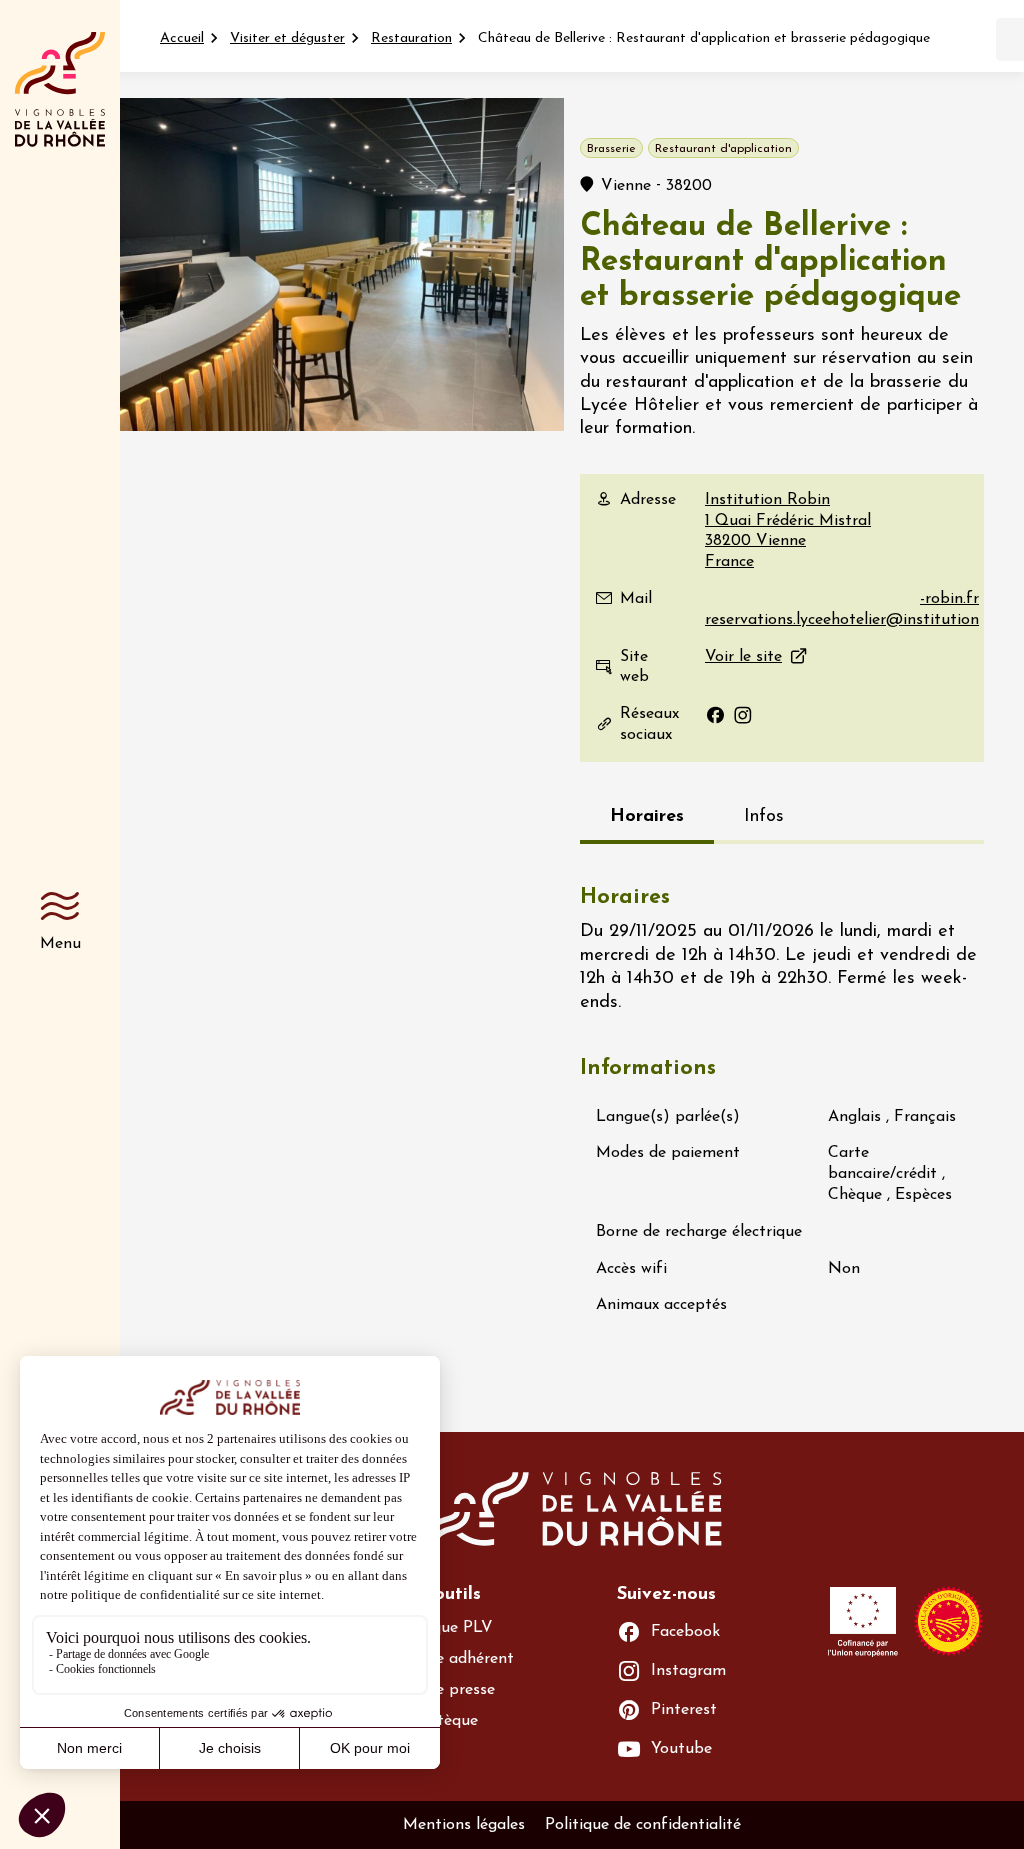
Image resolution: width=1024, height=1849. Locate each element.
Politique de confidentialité (643, 1825)
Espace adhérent (453, 1659)
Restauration (411, 38)
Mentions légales (464, 1825)
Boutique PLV (443, 1628)
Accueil (182, 38)
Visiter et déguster (287, 38)
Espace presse (444, 1690)
